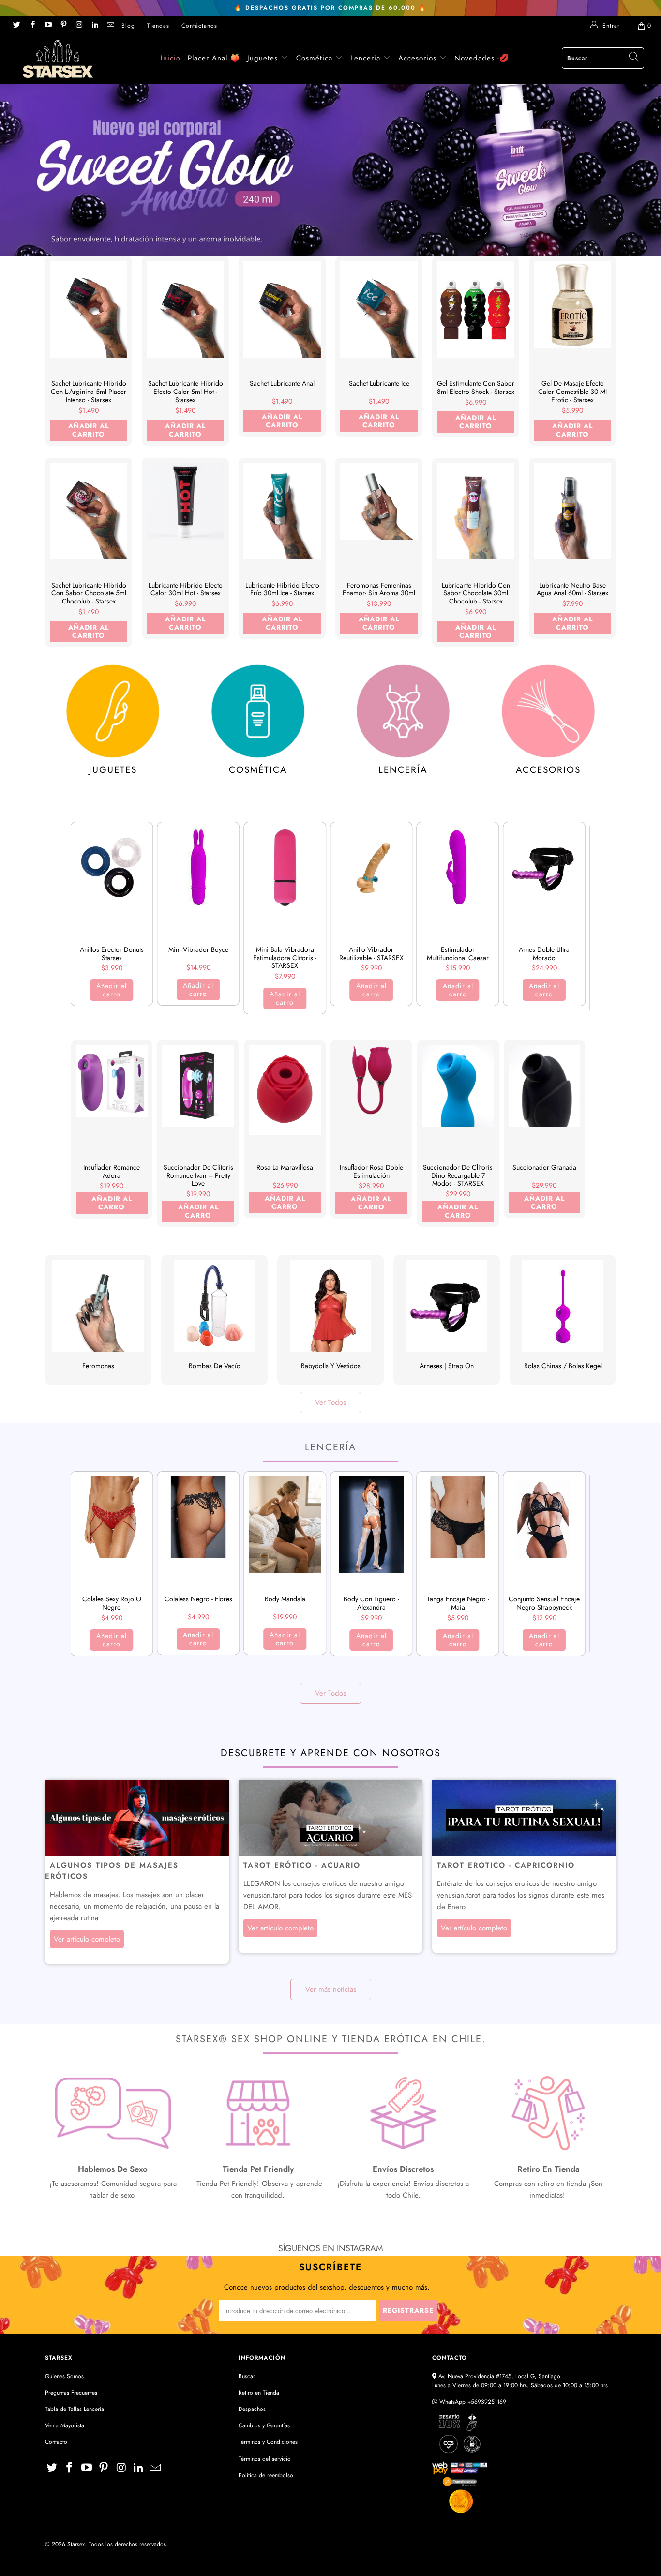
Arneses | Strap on (447, 1320)
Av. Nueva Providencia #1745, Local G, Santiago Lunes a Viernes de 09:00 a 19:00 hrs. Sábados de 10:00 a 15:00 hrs (520, 2381)
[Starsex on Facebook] (32, 26)
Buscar (247, 2376)
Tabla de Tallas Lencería (75, 2409)
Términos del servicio (265, 2459)
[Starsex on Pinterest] (63, 26)
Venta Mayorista (65, 2425)
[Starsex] (58, 59)
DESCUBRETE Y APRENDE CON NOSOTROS (331, 1753)
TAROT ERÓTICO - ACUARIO (302, 1865)
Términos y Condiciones (268, 2442)
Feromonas (98, 1320)
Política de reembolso (266, 2475)
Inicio (171, 58)
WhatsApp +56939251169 (472, 2402)
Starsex (76, 2544)
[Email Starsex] (110, 26)
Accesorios (419, 58)
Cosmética (314, 58)
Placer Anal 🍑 (214, 58)
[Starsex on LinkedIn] (94, 26)
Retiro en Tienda (259, 2393)
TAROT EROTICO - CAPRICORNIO (506, 1865)
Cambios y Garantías (264, 2425)
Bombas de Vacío (214, 1320)
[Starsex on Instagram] (79, 26)
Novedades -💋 (482, 58)
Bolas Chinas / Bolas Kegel (563, 1320)
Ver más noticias (331, 1989)
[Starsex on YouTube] (48, 26)
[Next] (578, 919)
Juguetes (263, 58)
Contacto (56, 2442)
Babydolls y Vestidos (330, 1320)
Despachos (252, 2409)
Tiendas (158, 26)
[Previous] (84, 919)
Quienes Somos (64, 2376)
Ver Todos (330, 1402)
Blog (128, 26)
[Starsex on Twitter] (16, 26)
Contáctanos (199, 26)
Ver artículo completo (87, 1939)
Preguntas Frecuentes (71, 2393)
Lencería (365, 58)
